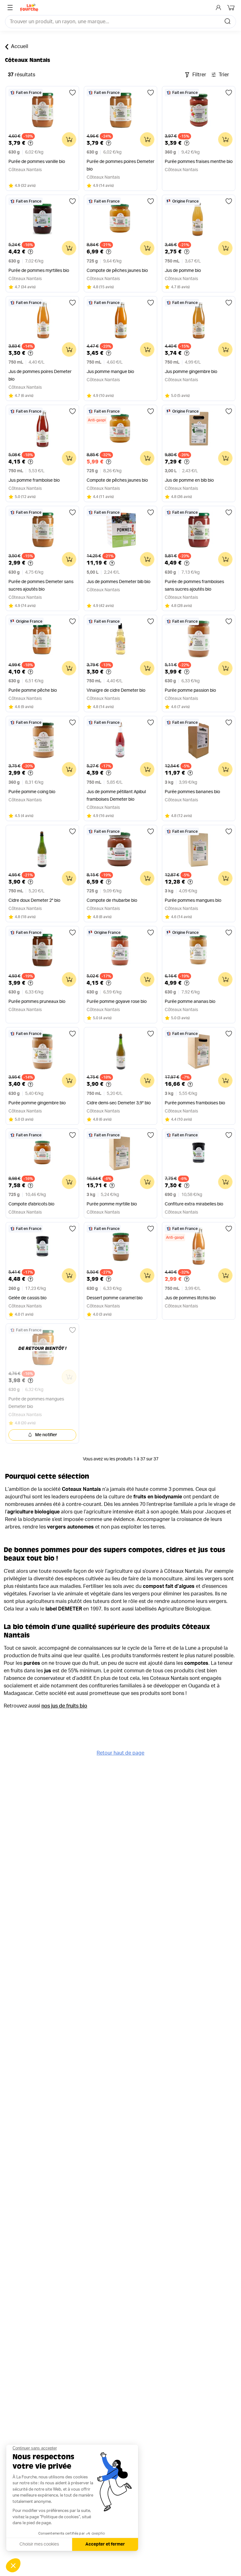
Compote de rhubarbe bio (112, 901)
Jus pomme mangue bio (110, 372)
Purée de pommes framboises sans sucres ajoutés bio (194, 586)
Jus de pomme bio (183, 271)
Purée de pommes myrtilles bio (39, 271)
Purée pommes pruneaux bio (37, 1002)
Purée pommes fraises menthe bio (199, 162)
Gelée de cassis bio (27, 1298)
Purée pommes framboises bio (195, 1103)
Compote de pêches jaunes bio (117, 271)
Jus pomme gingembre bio (191, 372)
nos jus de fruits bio (64, 1706)
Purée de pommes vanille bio (37, 162)
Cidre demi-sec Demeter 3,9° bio (119, 1103)
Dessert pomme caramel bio (115, 1298)
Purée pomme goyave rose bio (117, 1002)
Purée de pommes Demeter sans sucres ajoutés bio (41, 586)
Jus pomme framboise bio (34, 480)
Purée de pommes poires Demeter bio (120, 165)
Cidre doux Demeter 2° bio (34, 901)
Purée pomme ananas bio (190, 1002)
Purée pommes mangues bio (193, 901)
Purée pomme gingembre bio (37, 1103)
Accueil (20, 46)
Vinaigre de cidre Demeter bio (116, 690)
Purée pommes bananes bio (192, 792)
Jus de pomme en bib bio (189, 480)
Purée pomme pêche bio (33, 690)
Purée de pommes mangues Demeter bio (36, 1403)
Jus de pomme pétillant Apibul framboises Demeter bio (116, 796)
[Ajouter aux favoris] (72, 93)
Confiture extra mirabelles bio (194, 1204)
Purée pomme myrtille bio (112, 1204)
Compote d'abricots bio (31, 1204)
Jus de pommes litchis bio (190, 1298)
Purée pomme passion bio (190, 690)
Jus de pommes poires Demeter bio (40, 376)
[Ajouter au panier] (69, 139)
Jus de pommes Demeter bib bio (118, 582)
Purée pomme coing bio (32, 792)
